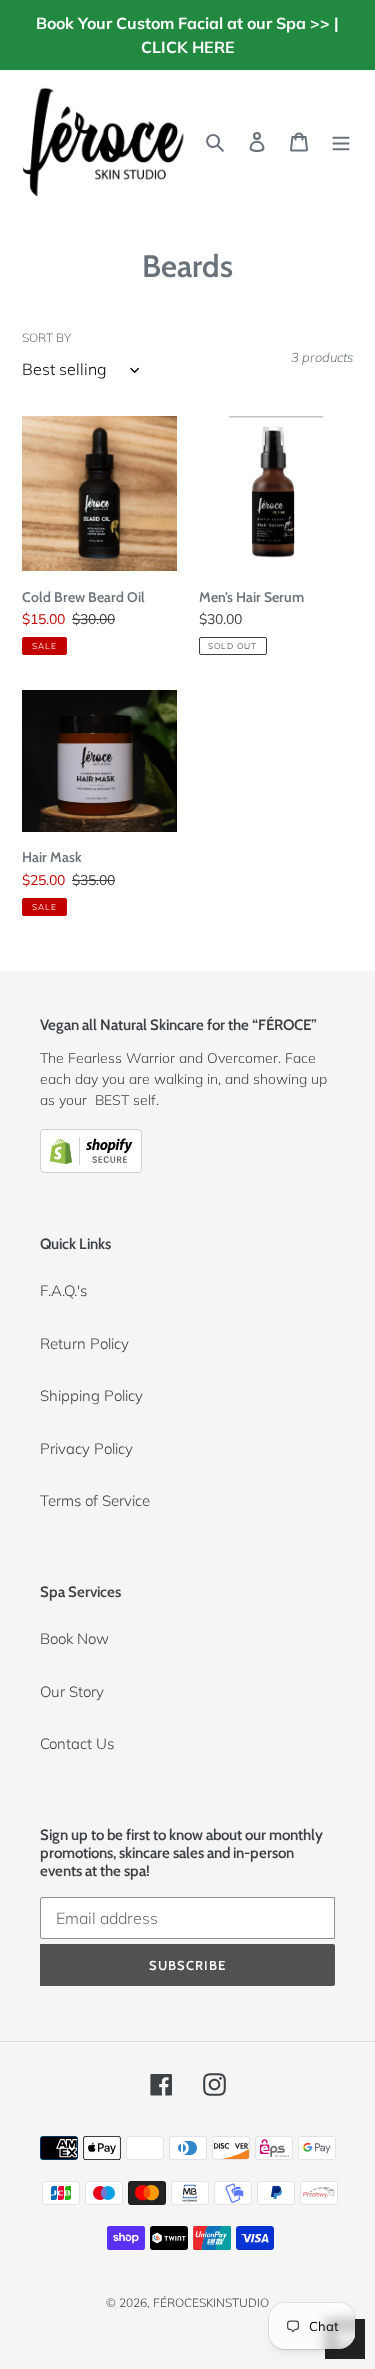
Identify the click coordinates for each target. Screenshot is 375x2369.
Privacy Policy (86, 1448)
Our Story (72, 1691)
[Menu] (341, 141)
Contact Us (77, 1743)
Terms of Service (95, 1500)
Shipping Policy (91, 1395)
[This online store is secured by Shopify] (91, 1167)
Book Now (74, 1638)
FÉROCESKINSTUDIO (211, 2302)
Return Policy (84, 1343)
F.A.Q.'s (63, 1290)
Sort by (46, 337)
